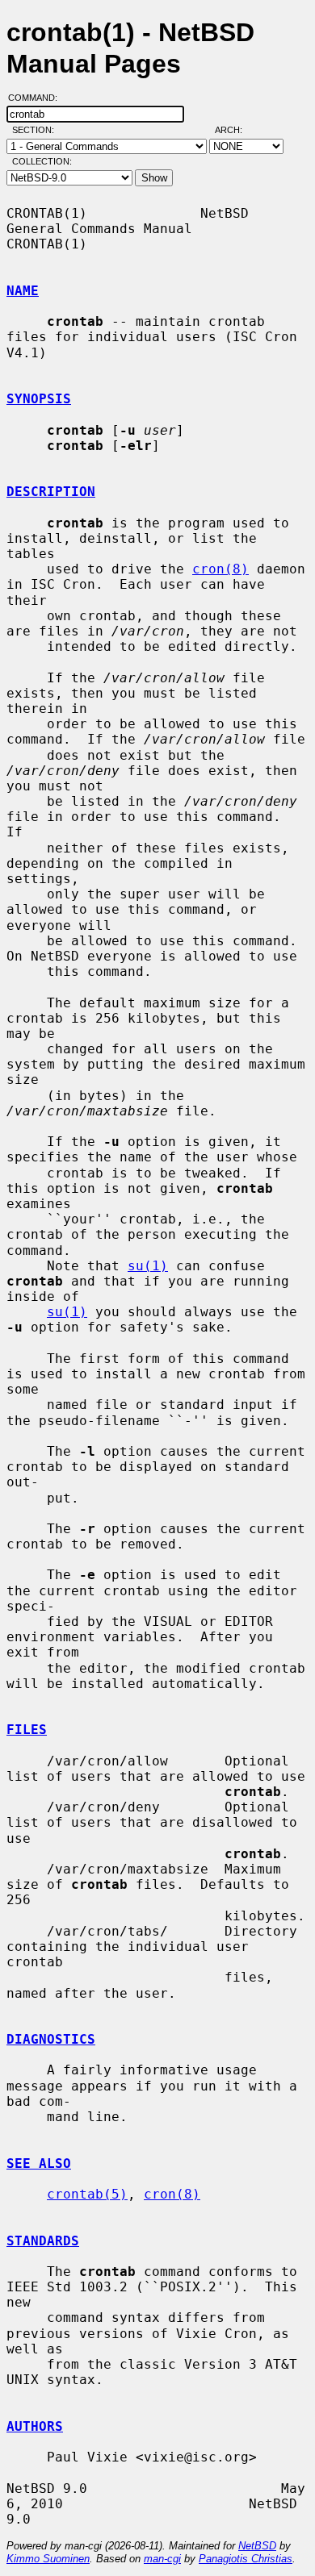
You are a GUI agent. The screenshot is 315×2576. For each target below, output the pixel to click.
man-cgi (162, 2559)
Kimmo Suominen (48, 2559)
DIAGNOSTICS (51, 2039)
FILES (27, 1730)
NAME (23, 291)
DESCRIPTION (51, 492)
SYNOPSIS (39, 399)
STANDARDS (43, 2241)
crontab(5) (87, 2194)
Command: (38, 98)
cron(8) (220, 569)
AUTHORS (35, 2426)
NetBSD (257, 2546)
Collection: (42, 161)
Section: (37, 130)
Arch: (236, 130)
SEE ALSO (39, 2163)
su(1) (148, 1266)
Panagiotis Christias (246, 2559)
